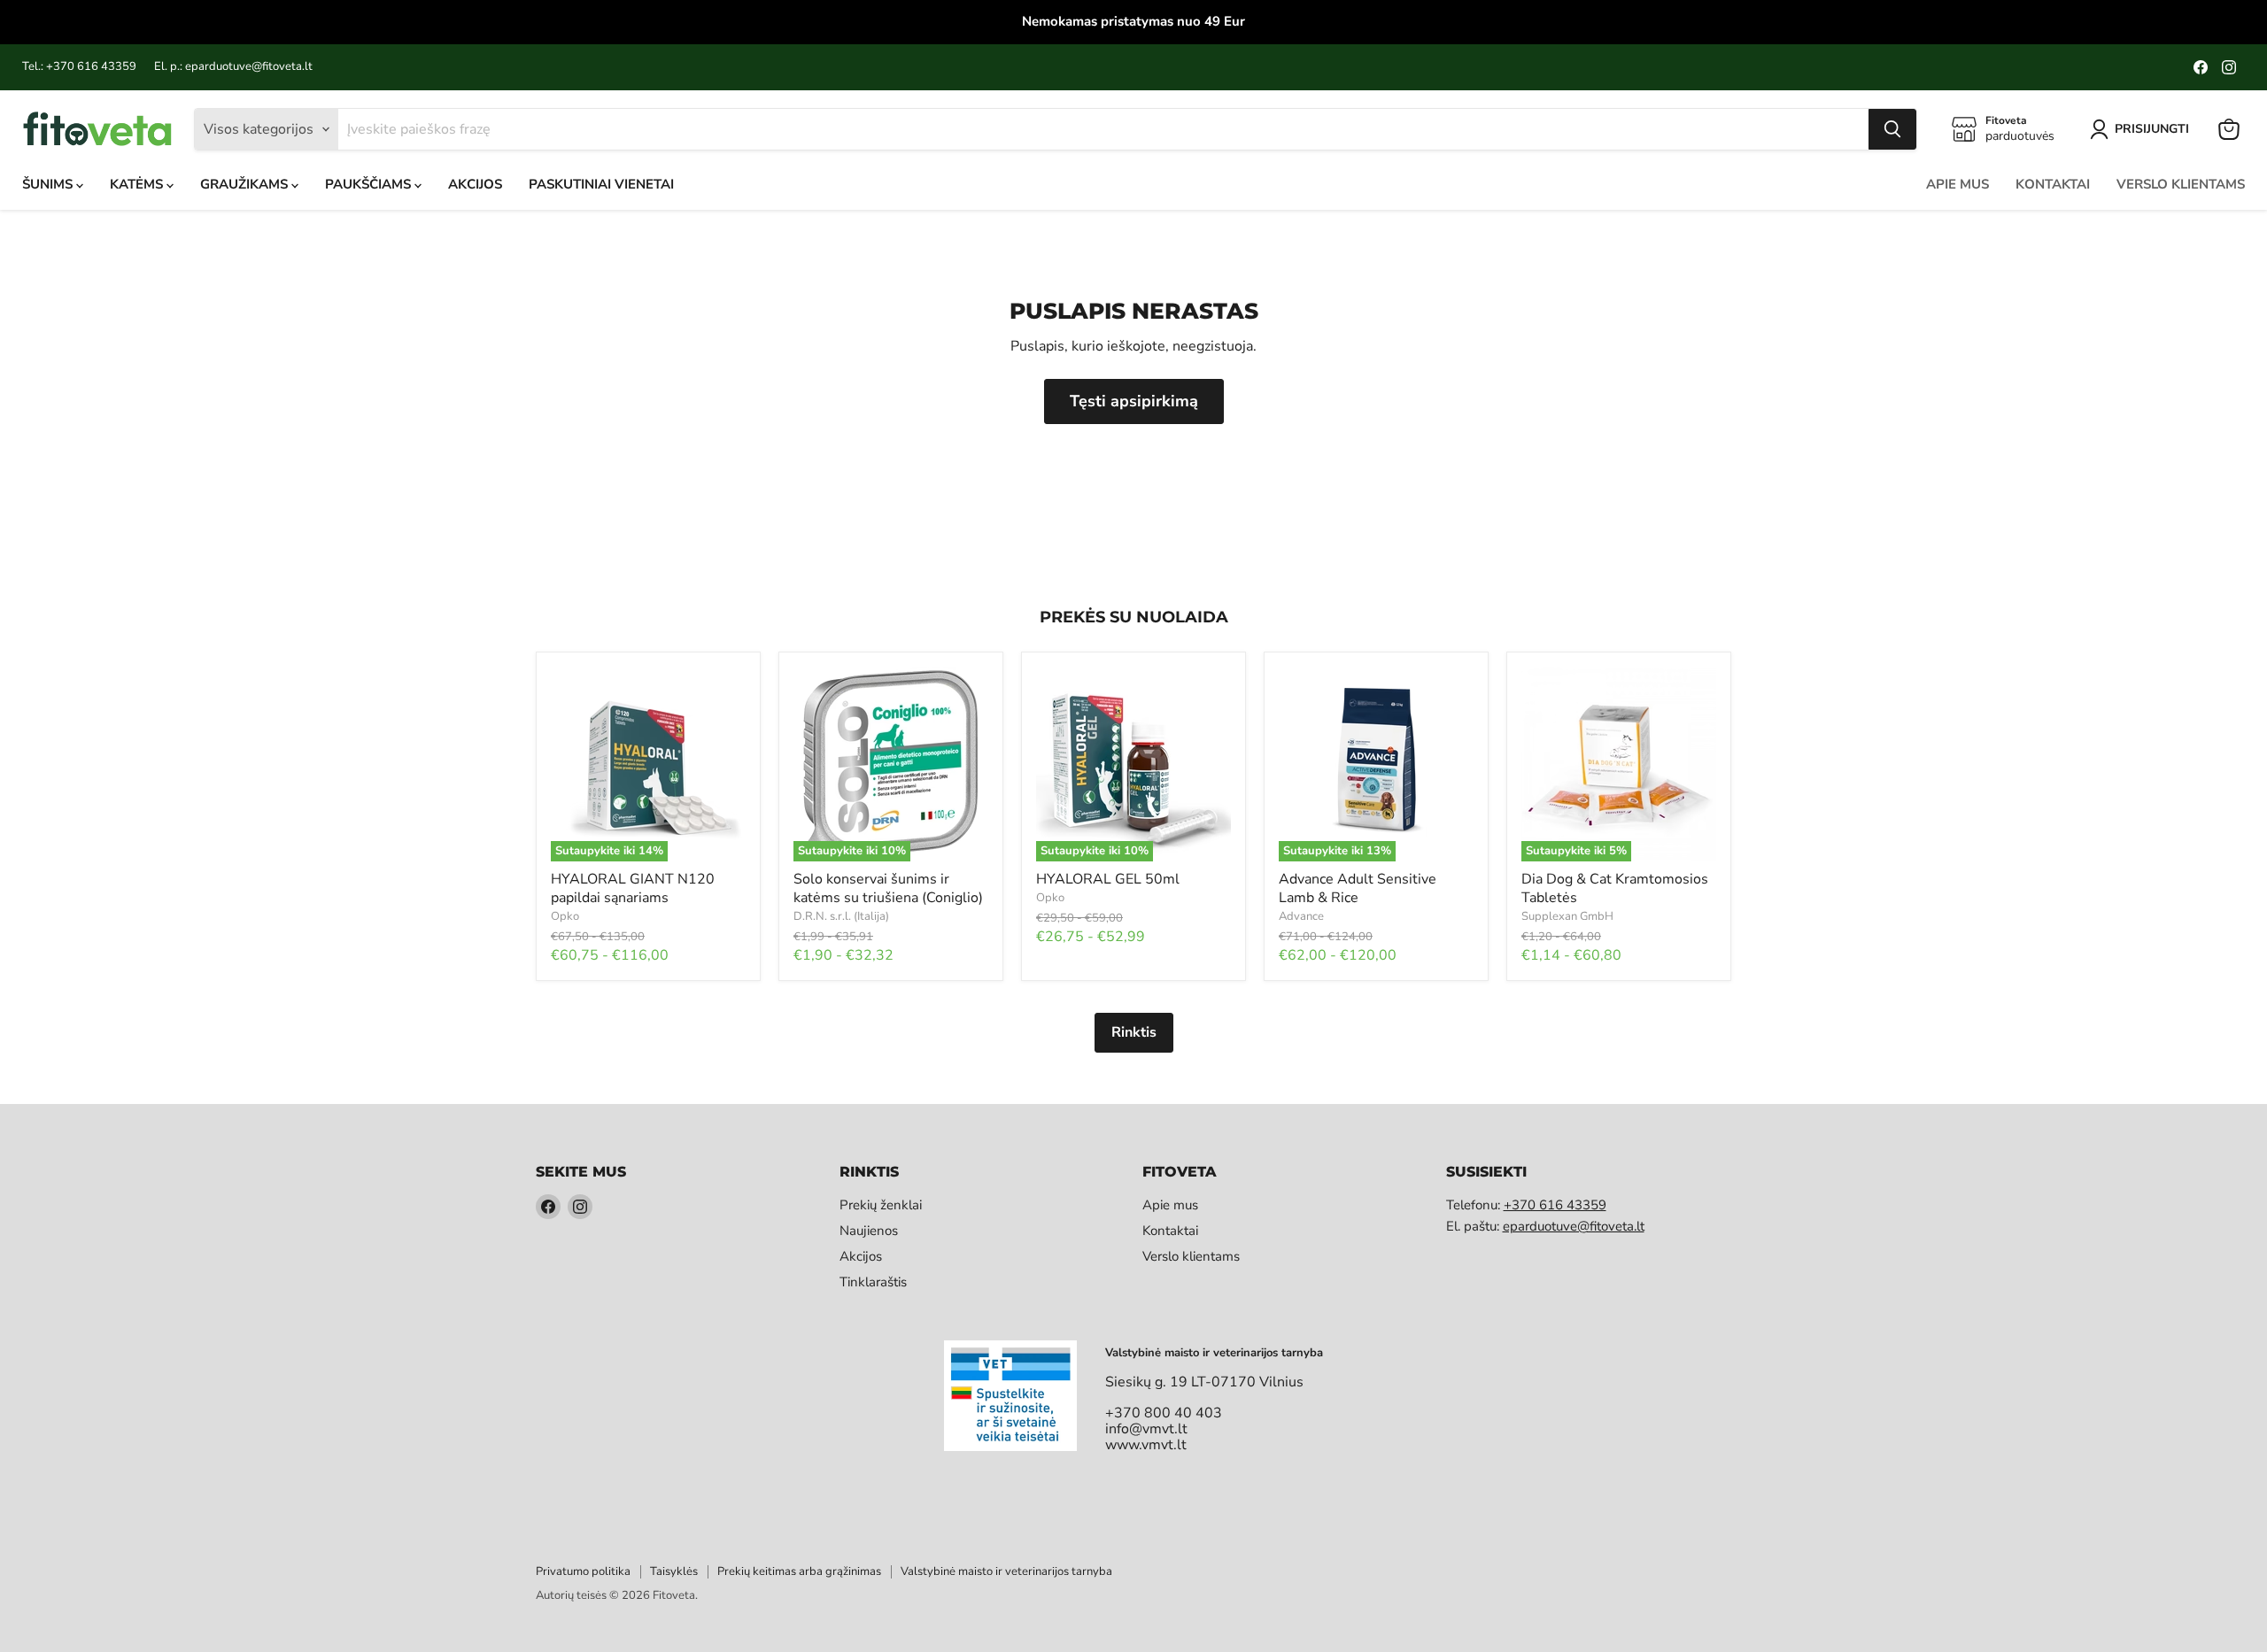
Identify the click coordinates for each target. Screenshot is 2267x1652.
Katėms (138, 184)
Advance (1301, 916)
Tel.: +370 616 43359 (79, 67)
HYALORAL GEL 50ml (1108, 879)
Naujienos (869, 1231)
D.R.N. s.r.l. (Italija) (841, 916)
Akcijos (475, 184)
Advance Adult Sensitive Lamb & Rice (1358, 888)
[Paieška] (1892, 129)
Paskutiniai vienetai (601, 184)
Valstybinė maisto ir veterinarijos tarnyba (1006, 1571)
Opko (565, 916)
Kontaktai (2053, 184)
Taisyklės (674, 1571)
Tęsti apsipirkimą (1134, 401)
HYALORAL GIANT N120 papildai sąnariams (633, 888)
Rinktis (1134, 1032)
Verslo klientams (2181, 184)
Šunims (49, 184)
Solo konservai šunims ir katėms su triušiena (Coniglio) (888, 888)
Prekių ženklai (881, 1205)
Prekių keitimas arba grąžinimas (799, 1571)
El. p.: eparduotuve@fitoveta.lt (233, 67)
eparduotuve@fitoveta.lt (1574, 1226)
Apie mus (1958, 184)
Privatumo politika (583, 1571)
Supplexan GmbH (1567, 916)
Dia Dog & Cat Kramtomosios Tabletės (1615, 888)
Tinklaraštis (873, 1282)
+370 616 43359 (1555, 1205)
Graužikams (246, 184)
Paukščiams (370, 184)
